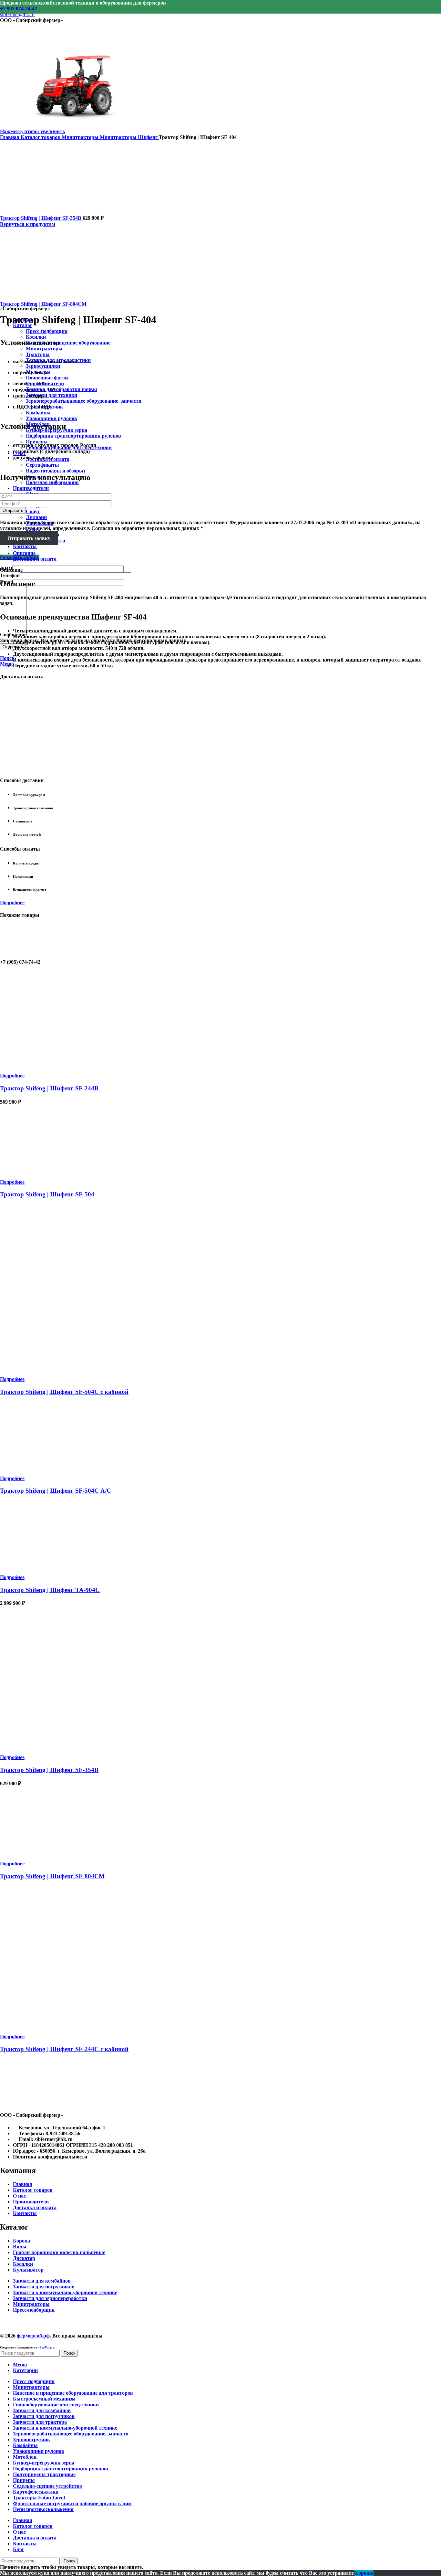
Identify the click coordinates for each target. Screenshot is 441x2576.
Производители (31, 2202)
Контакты (25, 2213)
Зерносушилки (43, 366)
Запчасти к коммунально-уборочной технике (65, 2292)
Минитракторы (44, 349)
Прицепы (37, 442)
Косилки (23, 2264)
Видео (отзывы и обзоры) (55, 471)
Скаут (33, 511)
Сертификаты (42, 465)
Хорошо (364, 2573)
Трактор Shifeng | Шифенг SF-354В (41, 218)
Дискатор (24, 2258)
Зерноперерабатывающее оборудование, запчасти (84, 401)
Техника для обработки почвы (62, 389)
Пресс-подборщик (47, 331)
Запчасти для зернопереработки (50, 2298)
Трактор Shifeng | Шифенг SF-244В (49, 1088)
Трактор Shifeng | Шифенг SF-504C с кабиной (64, 1392)
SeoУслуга (47, 2347)
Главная (10, 137)
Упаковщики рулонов (51, 418)
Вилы (20, 2247)
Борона (21, 2241)
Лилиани (36, 517)
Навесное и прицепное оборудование (68, 343)
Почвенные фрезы (47, 378)
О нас (19, 2196)
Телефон (10, 575)
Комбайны (38, 413)
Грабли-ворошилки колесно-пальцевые (59, 2252)
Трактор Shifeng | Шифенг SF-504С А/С (56, 1491)
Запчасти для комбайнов (42, 2281)
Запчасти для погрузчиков (44, 2287)
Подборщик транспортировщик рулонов (73, 436)
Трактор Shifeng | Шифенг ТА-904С (50, 1590)
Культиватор (28, 2270)
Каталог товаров (41, 137)
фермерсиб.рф (33, 2336)
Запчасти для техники (51, 395)
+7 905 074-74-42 (19, 9)
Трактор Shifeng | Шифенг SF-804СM (43, 304)
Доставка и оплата (35, 2207)
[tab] (227, 553)
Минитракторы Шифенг (129, 137)
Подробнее (12, 902)
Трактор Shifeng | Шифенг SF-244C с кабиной (64, 2049)
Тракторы (38, 354)
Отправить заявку (29, 538)
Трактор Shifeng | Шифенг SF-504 (47, 1194)
